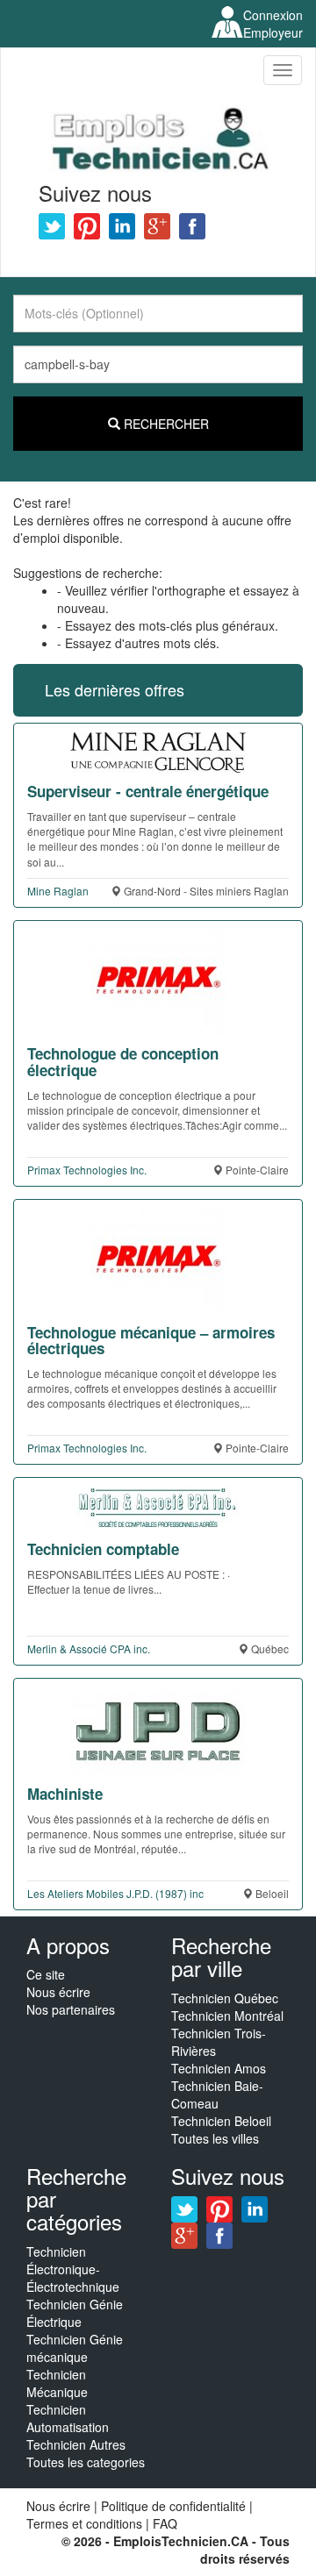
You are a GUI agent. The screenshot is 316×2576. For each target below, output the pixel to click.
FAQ (165, 2523)
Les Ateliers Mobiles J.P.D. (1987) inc (115, 1893)
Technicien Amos (219, 2068)
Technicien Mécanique (57, 2383)
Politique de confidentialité (173, 2506)
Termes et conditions (86, 2523)
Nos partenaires (71, 2009)
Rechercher (165, 424)
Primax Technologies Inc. (87, 1170)
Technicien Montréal (227, 2016)
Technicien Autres (76, 2444)
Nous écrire (58, 1992)
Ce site (46, 1974)
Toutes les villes (215, 2138)
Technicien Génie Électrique (75, 2313)
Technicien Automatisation (68, 2418)
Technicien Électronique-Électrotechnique (73, 2269)
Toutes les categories (86, 2462)
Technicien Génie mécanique (75, 2348)
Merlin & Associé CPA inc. (89, 1648)
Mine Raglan (58, 891)
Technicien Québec (225, 1998)
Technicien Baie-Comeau (217, 2094)
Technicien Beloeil (221, 2121)
